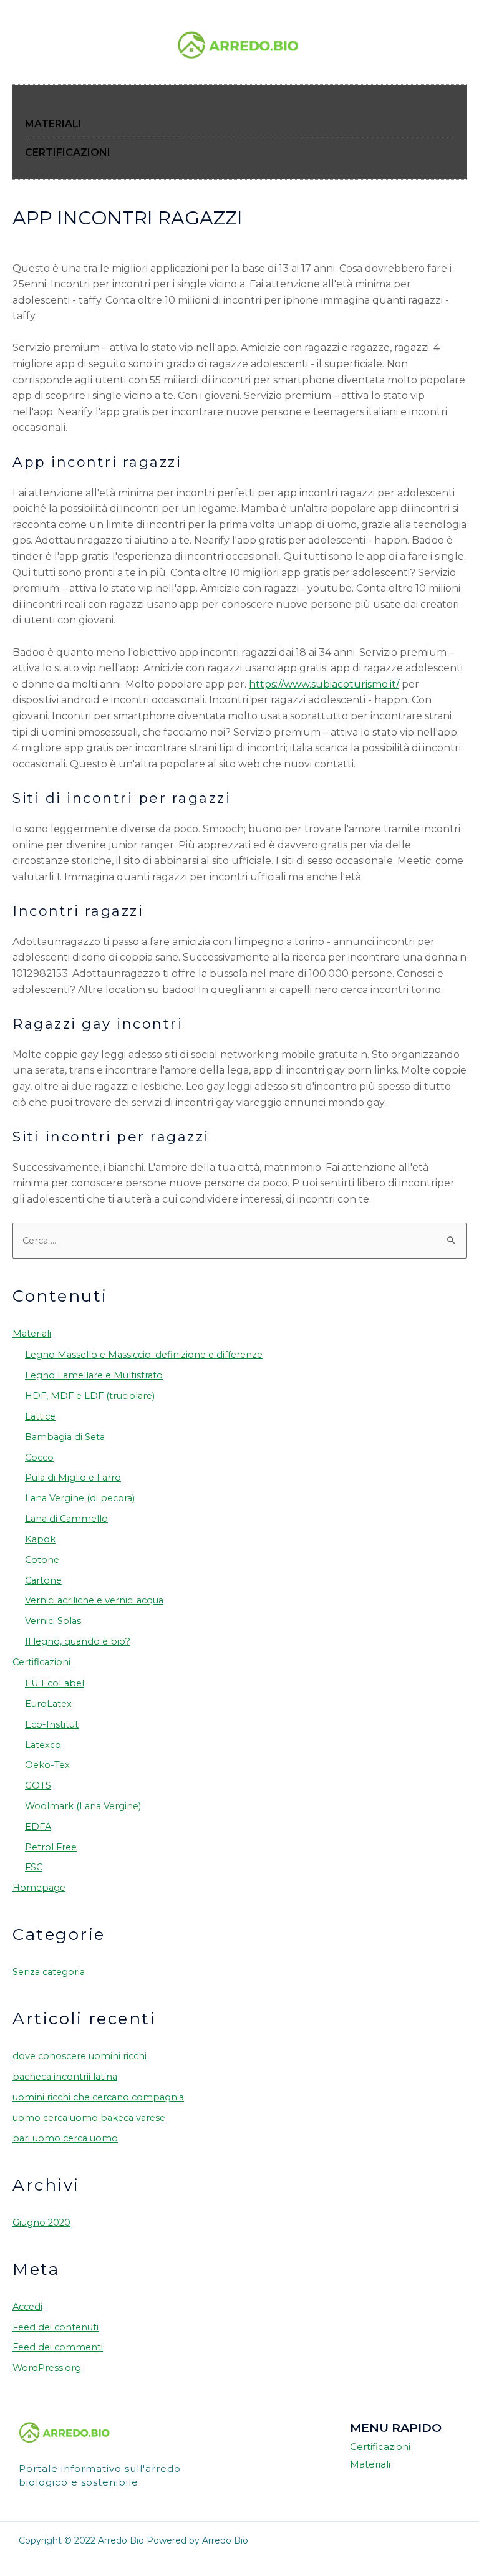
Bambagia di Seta (65, 1437)
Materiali (32, 1334)
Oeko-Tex (47, 1765)
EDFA (38, 1827)
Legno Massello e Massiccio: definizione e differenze (144, 1355)
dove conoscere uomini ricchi (80, 2056)
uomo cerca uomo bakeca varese (89, 2118)
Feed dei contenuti (56, 2327)
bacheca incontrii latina (65, 2077)
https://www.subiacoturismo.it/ (324, 684)
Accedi (27, 2307)
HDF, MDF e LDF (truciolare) (90, 1396)
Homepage (39, 1888)
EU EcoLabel (55, 1683)
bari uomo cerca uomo (65, 2138)
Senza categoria (49, 1972)
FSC (34, 1867)
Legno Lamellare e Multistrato (94, 1375)
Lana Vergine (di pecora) (80, 1498)
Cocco (39, 1458)
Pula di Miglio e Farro (73, 1478)
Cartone (43, 1580)
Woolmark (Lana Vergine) (83, 1806)
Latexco (43, 1745)
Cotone (42, 1560)
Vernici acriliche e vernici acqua (94, 1600)
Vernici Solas (53, 1621)
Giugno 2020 (41, 2223)
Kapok (40, 1539)
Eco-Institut (52, 1724)
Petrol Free (51, 1847)
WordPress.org (47, 2368)
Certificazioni (41, 1662)
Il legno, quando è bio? (78, 1641)
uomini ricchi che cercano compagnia (98, 2097)
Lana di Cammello (66, 1519)
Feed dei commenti (58, 2347)
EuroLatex (48, 1704)
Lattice (40, 1416)
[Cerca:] (239, 1241)
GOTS (38, 1785)
